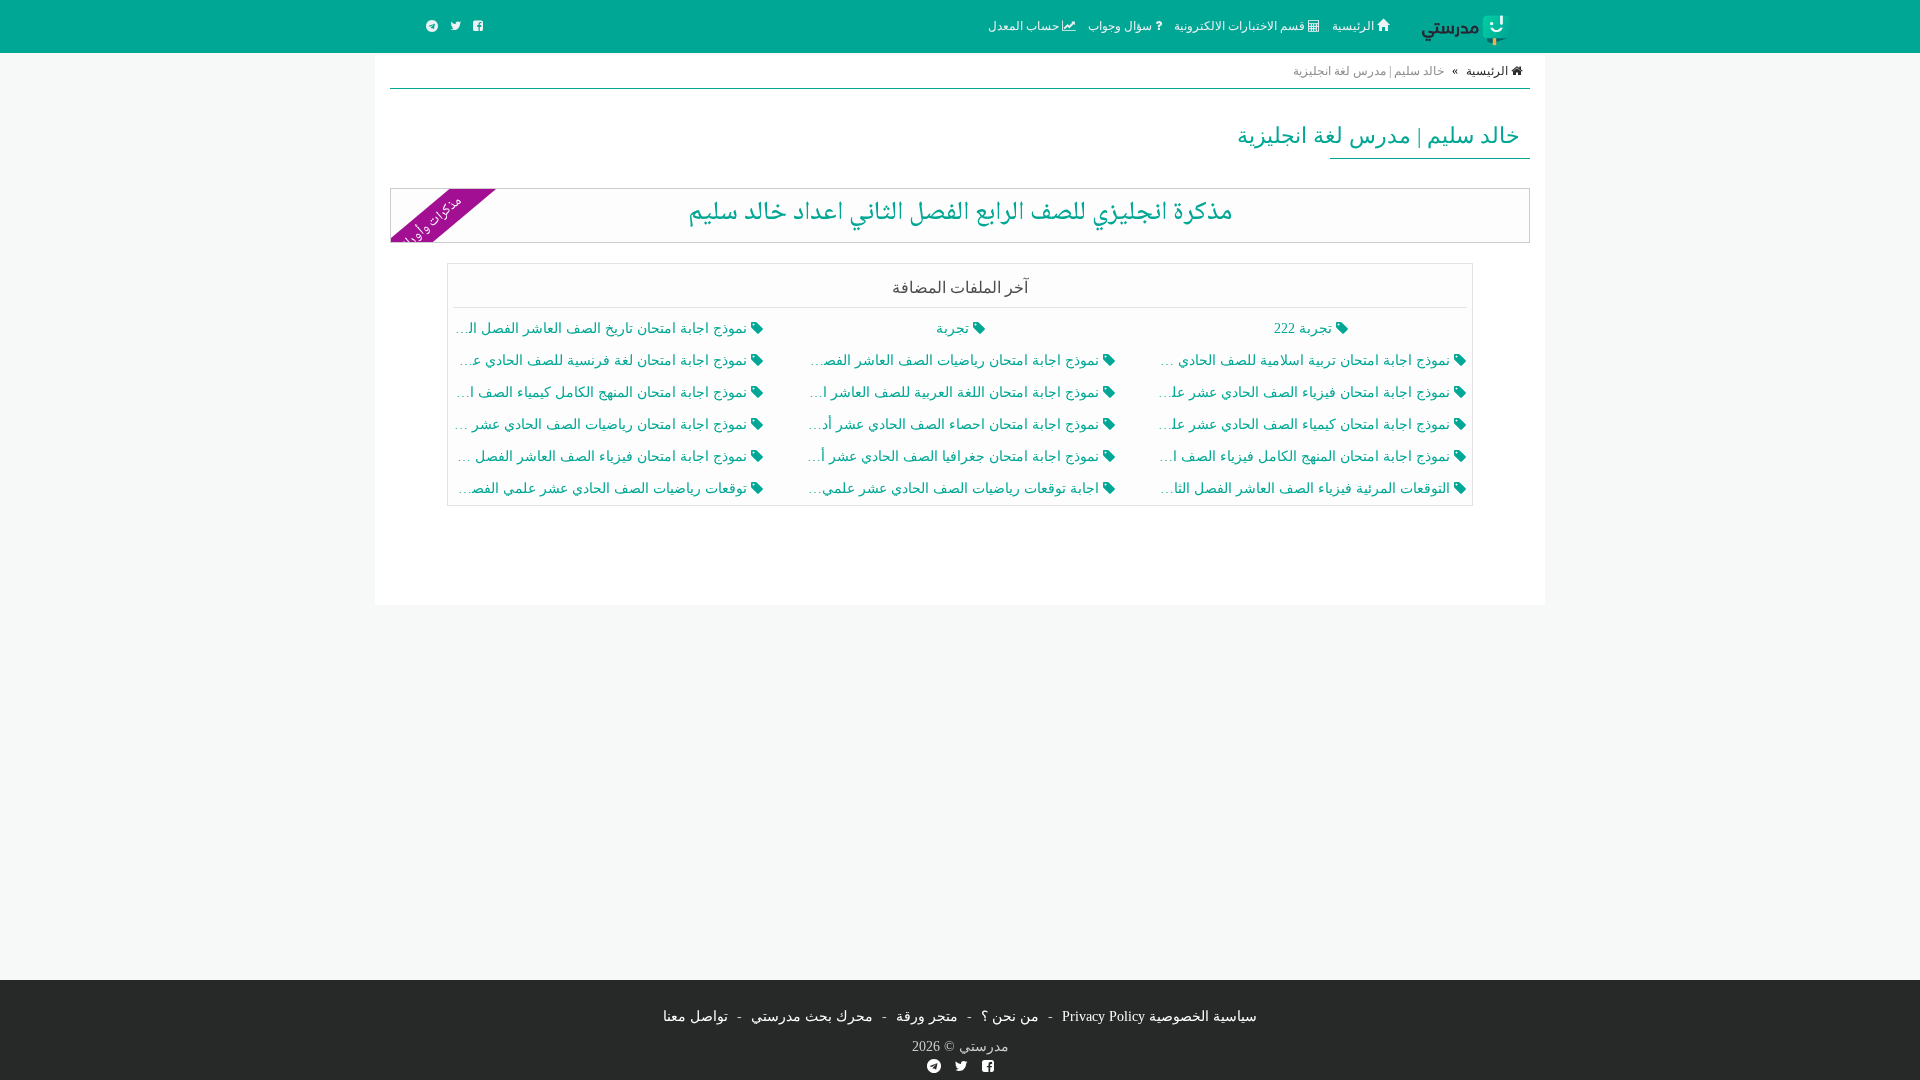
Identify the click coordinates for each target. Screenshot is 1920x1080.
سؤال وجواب (1121, 26)
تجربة (954, 328)
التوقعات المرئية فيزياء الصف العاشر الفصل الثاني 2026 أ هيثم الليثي (1305, 488)
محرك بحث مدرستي (812, 1016)
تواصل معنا (695, 1016)
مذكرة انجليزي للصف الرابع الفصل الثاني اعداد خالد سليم (960, 213)
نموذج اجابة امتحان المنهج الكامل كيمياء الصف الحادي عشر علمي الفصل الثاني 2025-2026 (602, 392)
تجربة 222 (1305, 328)
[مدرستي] (1470, 26)
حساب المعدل (1025, 26)
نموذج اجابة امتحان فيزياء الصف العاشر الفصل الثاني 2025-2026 (602, 456)
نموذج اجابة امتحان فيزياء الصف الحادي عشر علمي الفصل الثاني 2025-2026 (1305, 392)
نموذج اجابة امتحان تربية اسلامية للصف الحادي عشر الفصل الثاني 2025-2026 (1305, 360)
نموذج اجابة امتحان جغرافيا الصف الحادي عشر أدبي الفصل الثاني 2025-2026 (953, 456)
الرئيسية (1354, 26)
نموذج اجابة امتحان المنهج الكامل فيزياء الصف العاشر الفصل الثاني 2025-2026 (1305, 456)
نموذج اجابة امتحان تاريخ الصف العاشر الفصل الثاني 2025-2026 (602, 328)
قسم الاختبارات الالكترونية (1241, 26)
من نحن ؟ (1010, 1016)
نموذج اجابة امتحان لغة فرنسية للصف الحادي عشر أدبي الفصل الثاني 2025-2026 (602, 360)
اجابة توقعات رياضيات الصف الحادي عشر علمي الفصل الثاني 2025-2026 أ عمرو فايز (953, 488)
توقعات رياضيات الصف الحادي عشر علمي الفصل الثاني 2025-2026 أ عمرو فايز (602, 488)
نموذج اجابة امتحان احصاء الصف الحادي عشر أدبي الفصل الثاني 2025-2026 (953, 424)
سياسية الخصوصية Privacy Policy (1159, 1016)
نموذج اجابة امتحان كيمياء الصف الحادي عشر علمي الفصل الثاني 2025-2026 (1305, 424)
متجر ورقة (927, 1016)
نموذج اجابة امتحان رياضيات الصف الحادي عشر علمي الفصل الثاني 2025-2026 (602, 424)
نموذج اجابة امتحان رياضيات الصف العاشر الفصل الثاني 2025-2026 (953, 360)
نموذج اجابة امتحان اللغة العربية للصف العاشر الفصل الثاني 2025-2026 (953, 392)
